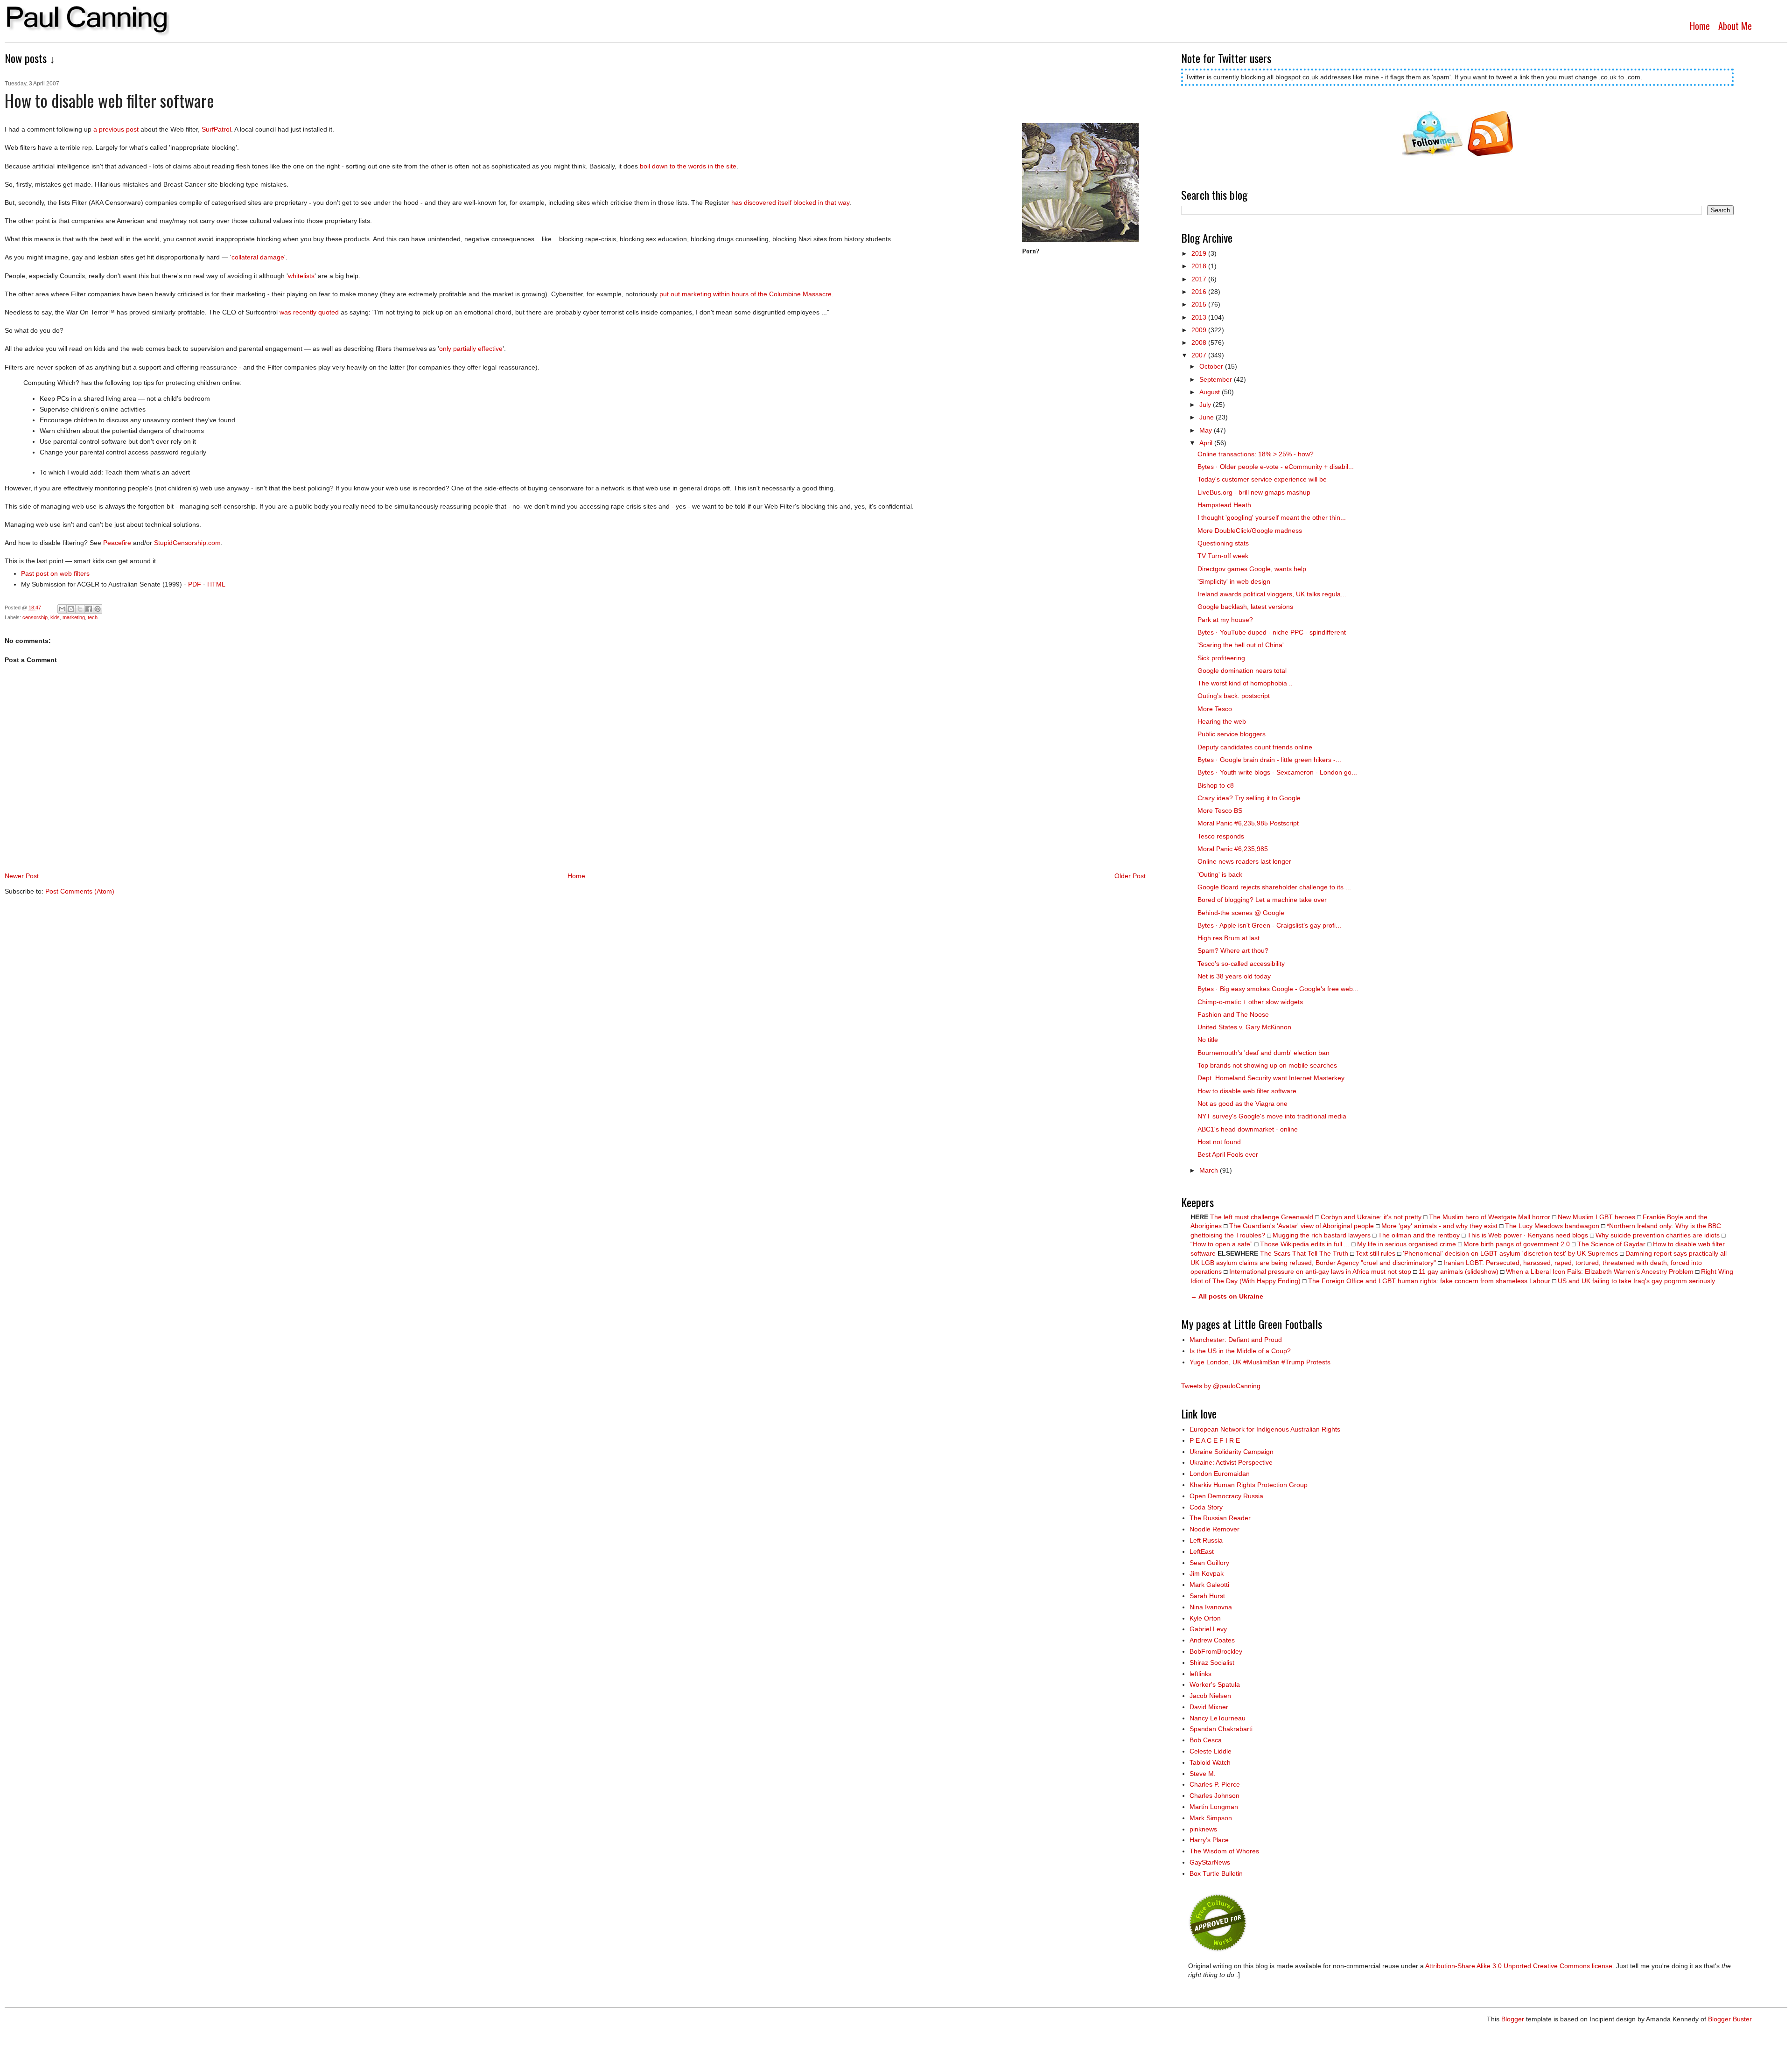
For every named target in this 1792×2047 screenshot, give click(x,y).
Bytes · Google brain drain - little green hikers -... (1269, 760)
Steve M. (1203, 1774)
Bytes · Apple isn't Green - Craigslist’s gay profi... (1269, 925)
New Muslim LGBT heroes (1596, 1217)
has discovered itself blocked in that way (790, 203)
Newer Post (22, 876)
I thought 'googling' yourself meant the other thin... (1272, 517)
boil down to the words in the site (688, 166)
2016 (1200, 292)
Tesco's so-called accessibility (1241, 964)
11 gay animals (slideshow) (1459, 1272)
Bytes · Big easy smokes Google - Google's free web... (1278, 989)
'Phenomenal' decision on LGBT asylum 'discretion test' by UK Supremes (1510, 1253)
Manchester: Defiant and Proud (1236, 1340)
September (1217, 379)
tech (93, 617)
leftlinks (1200, 1674)
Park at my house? (1225, 620)
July (1206, 405)
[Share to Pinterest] (98, 609)
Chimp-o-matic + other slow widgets (1250, 1002)
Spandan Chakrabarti (1221, 1729)
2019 (1200, 253)
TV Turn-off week (1223, 556)
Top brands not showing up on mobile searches (1267, 1065)
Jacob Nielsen (1210, 1696)
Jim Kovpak (1207, 1573)
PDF (195, 584)
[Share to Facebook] (89, 609)
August (1211, 392)
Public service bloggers (1232, 734)
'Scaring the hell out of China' (1241, 645)
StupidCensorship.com (187, 543)
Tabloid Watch (1210, 1762)
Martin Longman (1214, 1807)
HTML (216, 584)
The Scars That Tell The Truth (1304, 1253)
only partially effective (471, 349)
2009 (1200, 330)
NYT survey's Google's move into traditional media (1272, 1116)
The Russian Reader (1220, 1518)
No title (1208, 1040)
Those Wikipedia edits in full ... (1305, 1244)
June (1207, 417)
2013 (1200, 317)
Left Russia (1206, 1540)
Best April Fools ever (1228, 1154)
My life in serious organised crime (1407, 1244)
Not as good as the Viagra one (1242, 1104)
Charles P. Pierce (1215, 1784)
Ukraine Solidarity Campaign (1232, 1452)
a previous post (116, 129)
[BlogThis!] (71, 609)
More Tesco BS (1220, 810)
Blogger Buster (1730, 2019)
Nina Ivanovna (1211, 1607)
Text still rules (1376, 1253)
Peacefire (117, 543)
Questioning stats (1223, 543)
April (1207, 443)
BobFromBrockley (1216, 1651)
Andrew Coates (1212, 1640)
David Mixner (1209, 1707)
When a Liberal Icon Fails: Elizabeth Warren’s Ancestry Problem (1600, 1272)
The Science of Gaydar (1611, 1244)
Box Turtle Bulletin (1216, 1873)
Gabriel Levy (1208, 1629)
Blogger (1513, 2019)
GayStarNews (1210, 1862)
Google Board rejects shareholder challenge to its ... (1274, 887)
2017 (1200, 279)
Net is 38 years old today (1234, 976)
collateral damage (258, 257)
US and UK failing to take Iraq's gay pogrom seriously (1636, 1281)
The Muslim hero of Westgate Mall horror (1490, 1217)
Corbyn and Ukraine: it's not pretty (1371, 1217)
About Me (1735, 26)
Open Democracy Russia (1226, 1496)
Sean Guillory (1209, 1563)
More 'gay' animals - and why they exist (1439, 1226)
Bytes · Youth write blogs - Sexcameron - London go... (1277, 772)
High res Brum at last (1228, 938)
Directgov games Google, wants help (1252, 569)
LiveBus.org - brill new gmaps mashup (1254, 492)
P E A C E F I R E (1215, 1440)
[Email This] (62, 609)
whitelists (301, 276)
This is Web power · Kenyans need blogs (1528, 1235)
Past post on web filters (55, 573)
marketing (74, 617)
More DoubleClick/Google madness (1250, 531)
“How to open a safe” (1221, 1244)
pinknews (1203, 1829)
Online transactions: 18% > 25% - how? (1256, 454)
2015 (1200, 304)
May (1207, 430)
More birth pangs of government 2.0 (1517, 1244)
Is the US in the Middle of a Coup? (1240, 1351)
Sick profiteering (1221, 658)
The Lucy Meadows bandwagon (1552, 1226)
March (1210, 1170)
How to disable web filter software (1247, 1091)
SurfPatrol (216, 129)
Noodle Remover (1214, 1529)
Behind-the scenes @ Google (1241, 913)
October (1212, 366)
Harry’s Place (1209, 1840)
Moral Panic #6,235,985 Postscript (1248, 823)
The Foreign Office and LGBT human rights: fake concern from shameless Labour (1429, 1281)
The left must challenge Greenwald (1262, 1217)
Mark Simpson (1211, 1818)
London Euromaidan (1220, 1474)
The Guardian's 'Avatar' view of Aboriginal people (1302, 1226)
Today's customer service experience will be (1262, 479)
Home (1700, 26)
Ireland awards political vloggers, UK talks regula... (1272, 594)
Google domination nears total (1242, 671)
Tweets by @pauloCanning (1221, 1386)
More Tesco (1215, 709)
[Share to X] (80, 609)
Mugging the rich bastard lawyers (1322, 1235)
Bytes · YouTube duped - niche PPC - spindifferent (1272, 632)
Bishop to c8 (1216, 785)
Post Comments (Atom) (80, 891)
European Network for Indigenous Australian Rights (1265, 1429)
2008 (1200, 342)
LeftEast (1202, 1551)
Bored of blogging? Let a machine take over (1262, 900)
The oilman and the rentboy (1419, 1235)
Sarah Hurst (1207, 1596)
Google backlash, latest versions (1245, 607)
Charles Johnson (1214, 1795)
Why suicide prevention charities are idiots (1658, 1235)
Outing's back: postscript (1234, 696)
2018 (1200, 266)
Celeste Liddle (1211, 1751)
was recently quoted (309, 312)
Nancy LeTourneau (1218, 1718)
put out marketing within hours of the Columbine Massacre (745, 294)
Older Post (1130, 876)
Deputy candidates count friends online (1255, 747)
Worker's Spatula (1215, 1684)
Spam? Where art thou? (1233, 950)
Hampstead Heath (1224, 505)
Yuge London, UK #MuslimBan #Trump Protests (1260, 1362)
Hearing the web (1222, 721)
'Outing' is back (1220, 874)
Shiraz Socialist (1212, 1663)
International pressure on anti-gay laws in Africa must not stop (1320, 1272)
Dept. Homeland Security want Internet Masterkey (1271, 1078)
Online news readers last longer (1244, 861)
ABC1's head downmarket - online (1248, 1129)
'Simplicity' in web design (1234, 581)
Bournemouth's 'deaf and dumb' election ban (1263, 1053)
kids (55, 617)
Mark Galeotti (1209, 1585)
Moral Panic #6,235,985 (1233, 849)
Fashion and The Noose (1233, 1014)
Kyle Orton (1205, 1618)
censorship (35, 617)
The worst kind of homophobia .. (1245, 683)
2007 (1200, 355)
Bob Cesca (1206, 1740)
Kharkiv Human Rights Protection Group (1249, 1485)
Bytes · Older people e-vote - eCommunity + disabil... (1276, 467)
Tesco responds (1221, 836)
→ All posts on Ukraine (1227, 1296)
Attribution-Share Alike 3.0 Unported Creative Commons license (1519, 1966)
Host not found (1219, 1142)
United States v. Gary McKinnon (1244, 1027)
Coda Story (1206, 1507)
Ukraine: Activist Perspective (1231, 1462)
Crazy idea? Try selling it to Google (1249, 798)
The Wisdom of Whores (1224, 1851)
